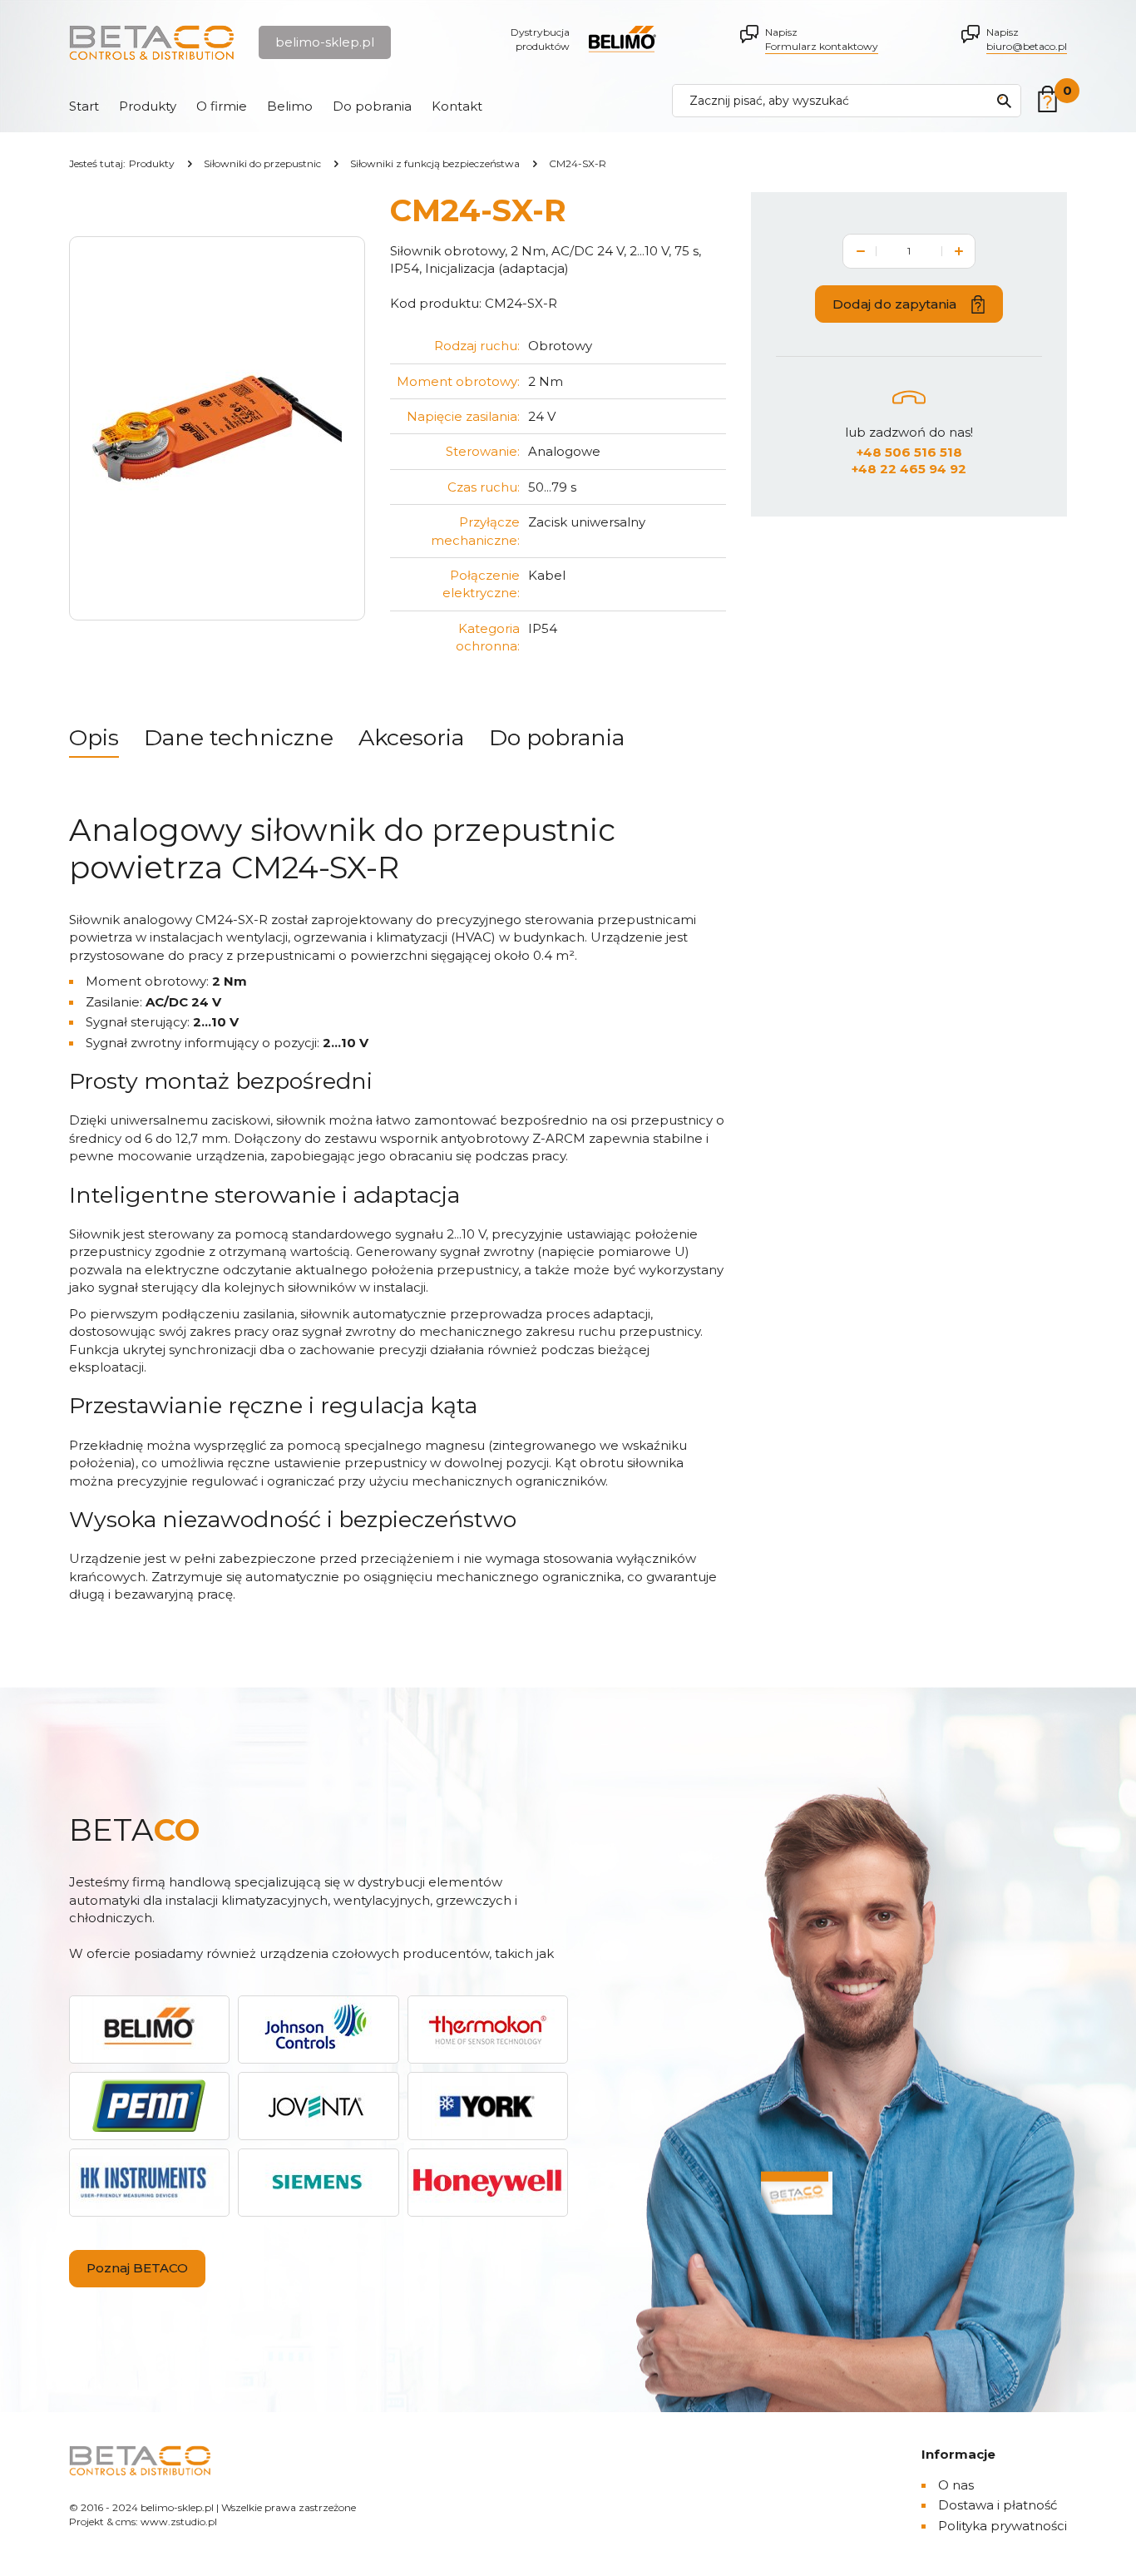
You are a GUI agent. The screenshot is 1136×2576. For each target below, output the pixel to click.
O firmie (222, 106)
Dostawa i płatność (998, 2505)
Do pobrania (372, 106)
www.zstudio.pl (179, 2522)
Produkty (148, 106)
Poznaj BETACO (137, 2268)
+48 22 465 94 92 (909, 469)
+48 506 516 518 (909, 452)
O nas (956, 2485)
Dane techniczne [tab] (239, 737)
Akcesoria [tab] (411, 737)
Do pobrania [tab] (557, 737)
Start (84, 106)
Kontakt (457, 106)
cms (126, 2522)
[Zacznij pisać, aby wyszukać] (1004, 101)
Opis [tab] (94, 737)
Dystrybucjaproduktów (540, 39)
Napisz (822, 39)
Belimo (290, 106)
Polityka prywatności (1003, 2526)
